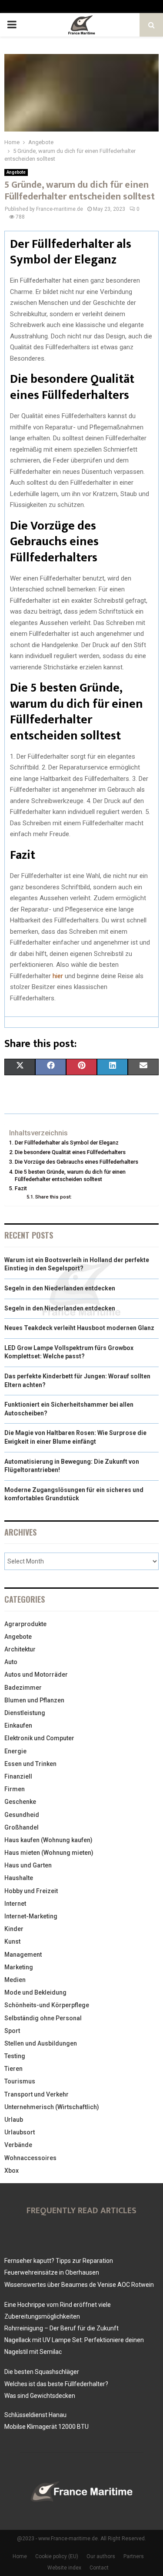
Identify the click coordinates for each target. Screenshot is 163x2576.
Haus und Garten (28, 1865)
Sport (12, 2031)
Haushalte (19, 1878)
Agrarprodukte (25, 1624)
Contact (99, 2568)
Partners (134, 2556)
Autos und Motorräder (36, 1675)
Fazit (21, 1188)
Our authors (101, 2556)
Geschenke (20, 1802)
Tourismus (20, 2081)
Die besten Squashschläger (42, 2372)
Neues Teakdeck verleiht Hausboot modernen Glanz (79, 1328)
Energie (15, 1751)
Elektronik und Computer (39, 1738)
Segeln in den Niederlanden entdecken (60, 1288)
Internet (15, 1904)
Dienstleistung (25, 1713)
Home (20, 2556)
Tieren (13, 2069)
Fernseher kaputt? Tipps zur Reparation (59, 2261)
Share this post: (53, 1197)
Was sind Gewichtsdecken (40, 2396)
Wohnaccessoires (30, 2158)
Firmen (15, 1789)
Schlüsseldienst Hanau (35, 2415)
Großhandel (22, 1827)
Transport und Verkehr (37, 2094)
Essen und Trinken (30, 1764)
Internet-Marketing (31, 1916)
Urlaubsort (20, 2132)
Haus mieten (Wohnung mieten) (49, 1853)
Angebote (16, 172)
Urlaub (14, 2120)
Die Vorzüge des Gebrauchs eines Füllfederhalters (77, 1162)
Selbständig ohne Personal (43, 2018)
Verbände (18, 2145)
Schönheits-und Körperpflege (47, 2005)
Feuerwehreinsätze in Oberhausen (52, 2272)
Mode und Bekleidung (35, 1992)
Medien (15, 1980)
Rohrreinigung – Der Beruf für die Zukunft (62, 2328)
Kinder (14, 1929)
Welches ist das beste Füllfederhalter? (56, 2384)
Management (23, 1955)
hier (58, 976)
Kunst (12, 1941)
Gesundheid (22, 1815)
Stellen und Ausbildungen (41, 2043)
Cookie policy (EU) (57, 2556)
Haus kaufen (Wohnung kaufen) (48, 1840)
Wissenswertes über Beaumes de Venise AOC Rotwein (79, 2285)
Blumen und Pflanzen (34, 1700)
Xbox (12, 2171)
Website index (64, 2568)
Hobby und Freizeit (31, 1891)
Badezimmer (23, 1688)
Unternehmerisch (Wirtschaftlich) (52, 2107)
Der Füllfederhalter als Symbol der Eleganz (67, 1143)
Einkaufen (18, 1725)
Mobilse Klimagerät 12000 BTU (47, 2427)
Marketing (19, 1967)
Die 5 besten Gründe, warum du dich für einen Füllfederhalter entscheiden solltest (70, 1176)
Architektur (20, 1649)
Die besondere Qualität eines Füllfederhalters (70, 1152)
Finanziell (18, 1776)
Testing (15, 2056)
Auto (11, 1662)
